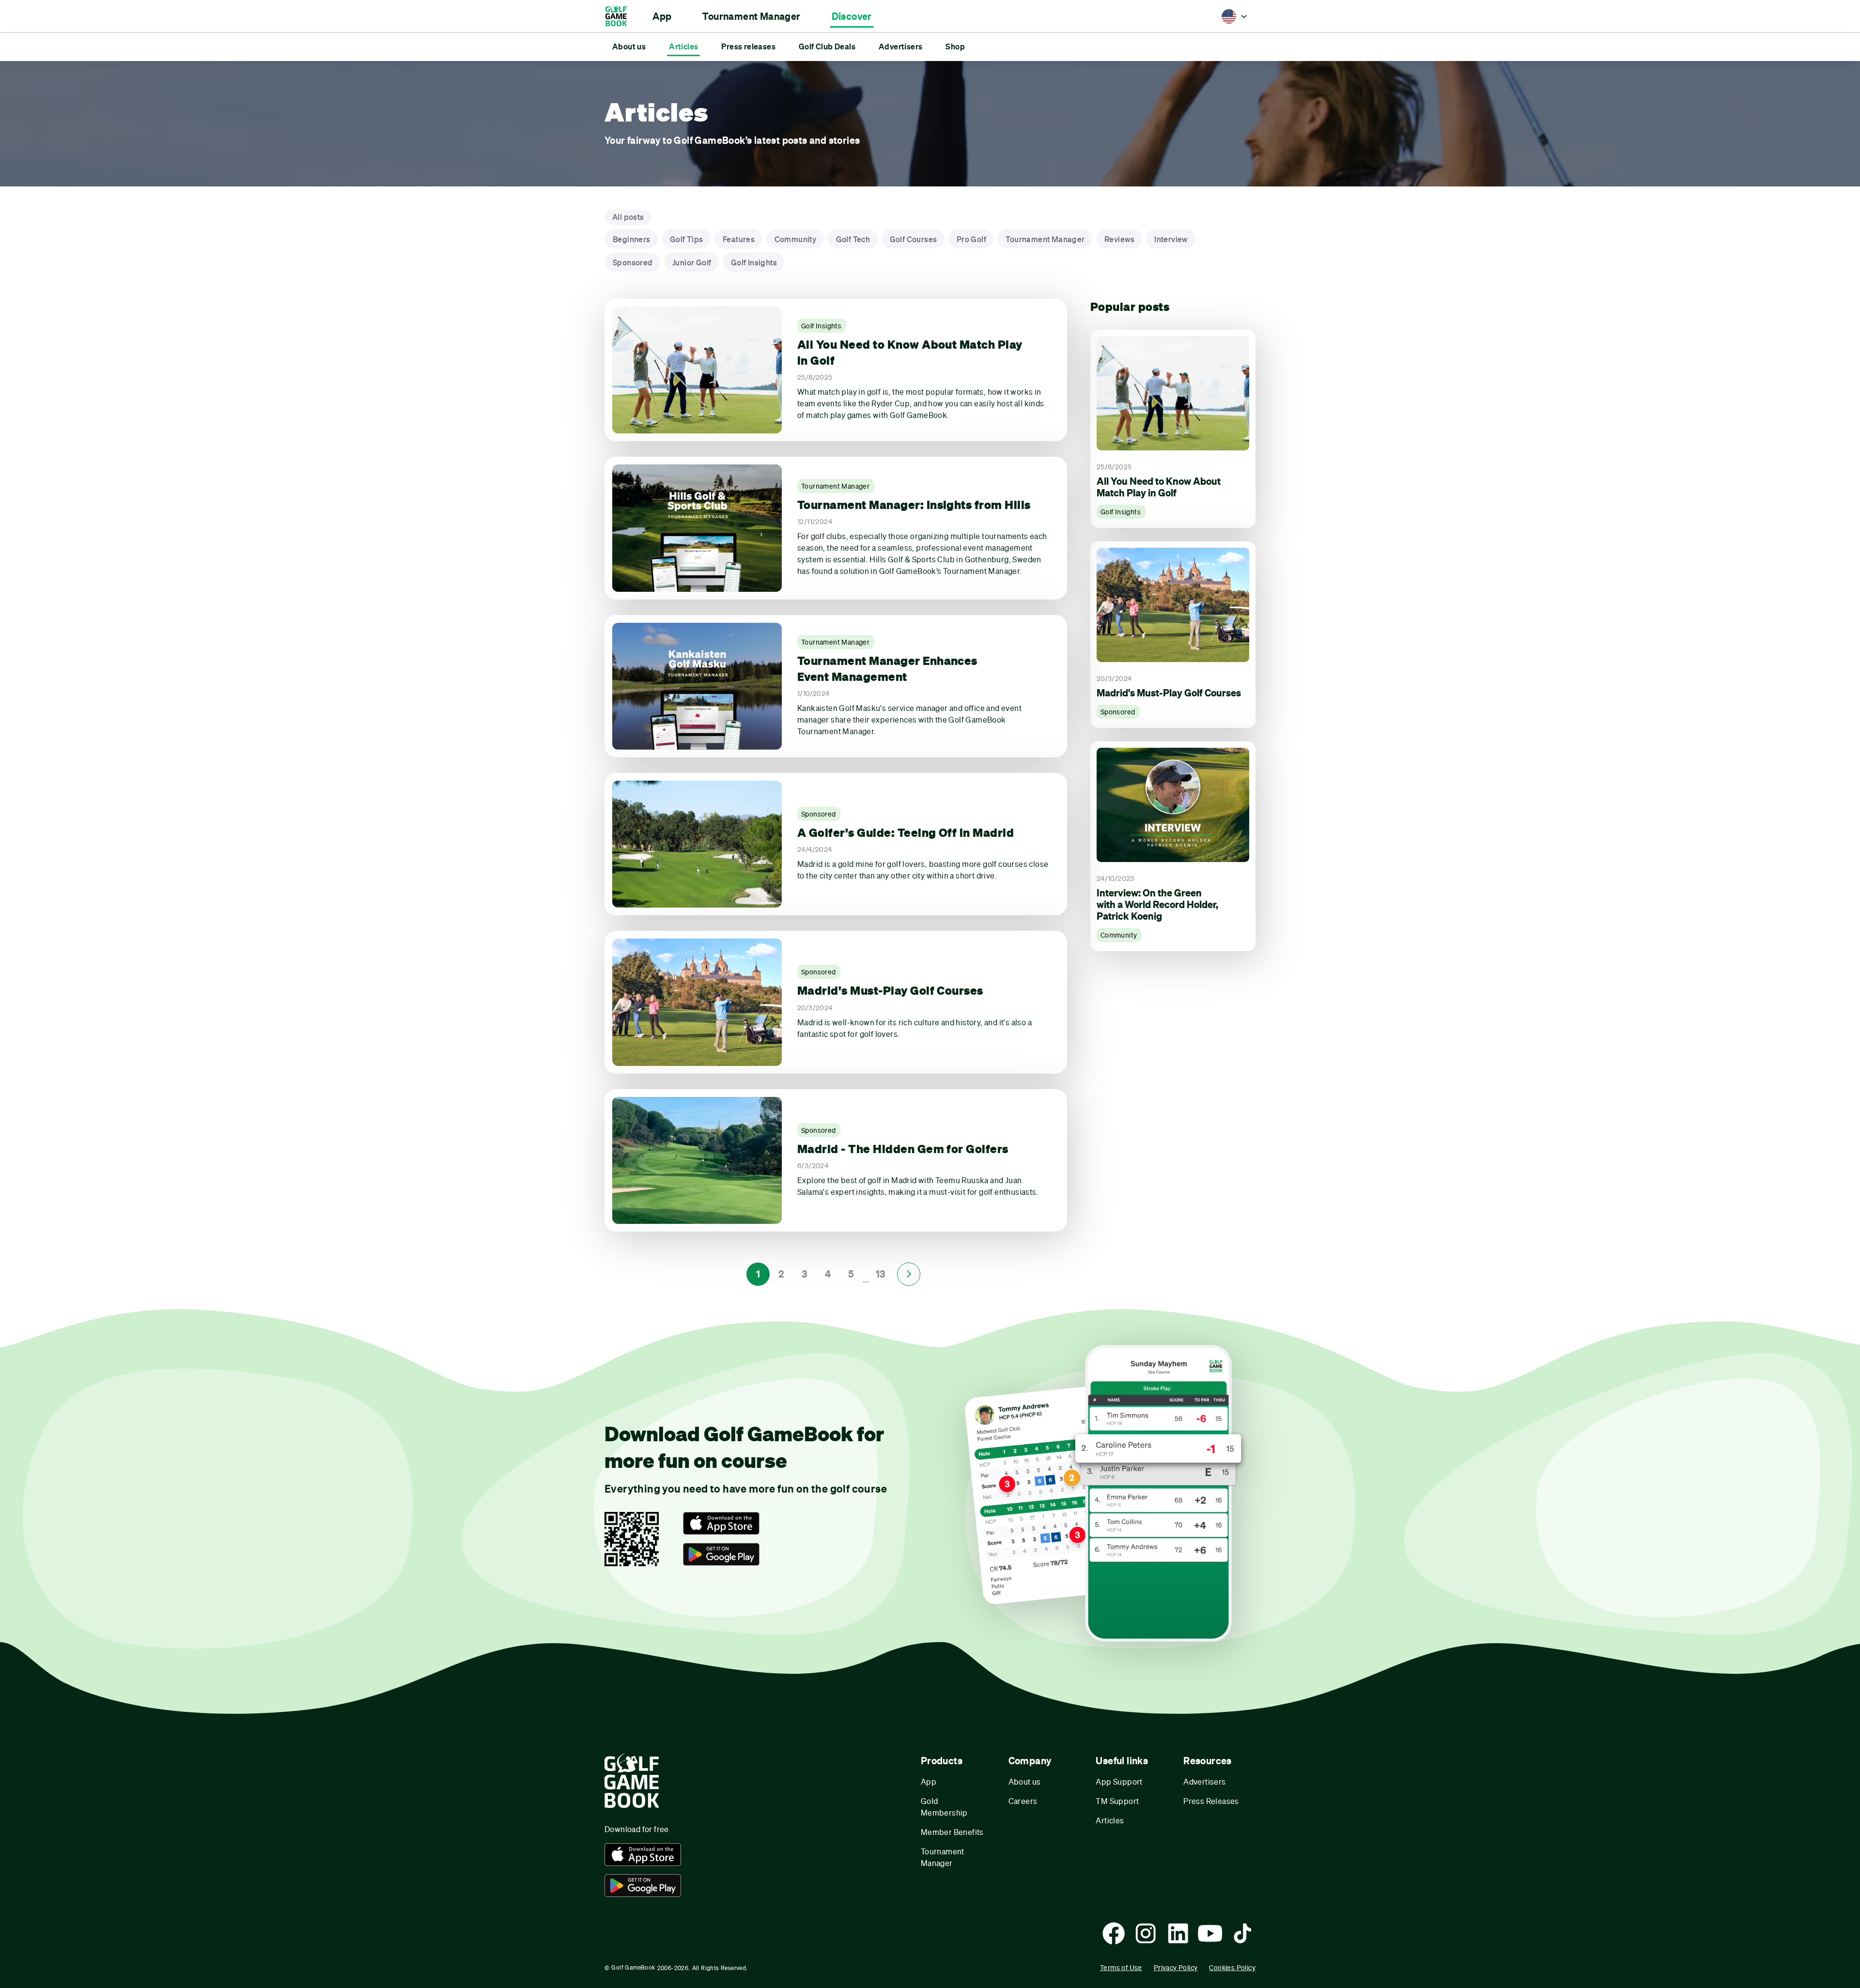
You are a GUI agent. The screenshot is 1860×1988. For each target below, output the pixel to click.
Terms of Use (1121, 1967)
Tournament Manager (943, 1857)
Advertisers (1204, 1781)
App (929, 1781)
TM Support (1117, 1801)
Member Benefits (952, 1832)
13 (881, 1274)
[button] (662, 16)
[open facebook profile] (1114, 1933)
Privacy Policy (1176, 1967)
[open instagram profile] (1146, 1933)
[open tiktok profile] (1242, 1933)
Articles (1110, 1820)
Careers (1023, 1801)
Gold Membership (944, 1807)
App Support (1119, 1781)
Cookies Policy (1232, 1967)
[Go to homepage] (621, 16)
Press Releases (1211, 1801)
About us (1025, 1781)
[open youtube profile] (1210, 1933)
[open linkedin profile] (1178, 1933)
